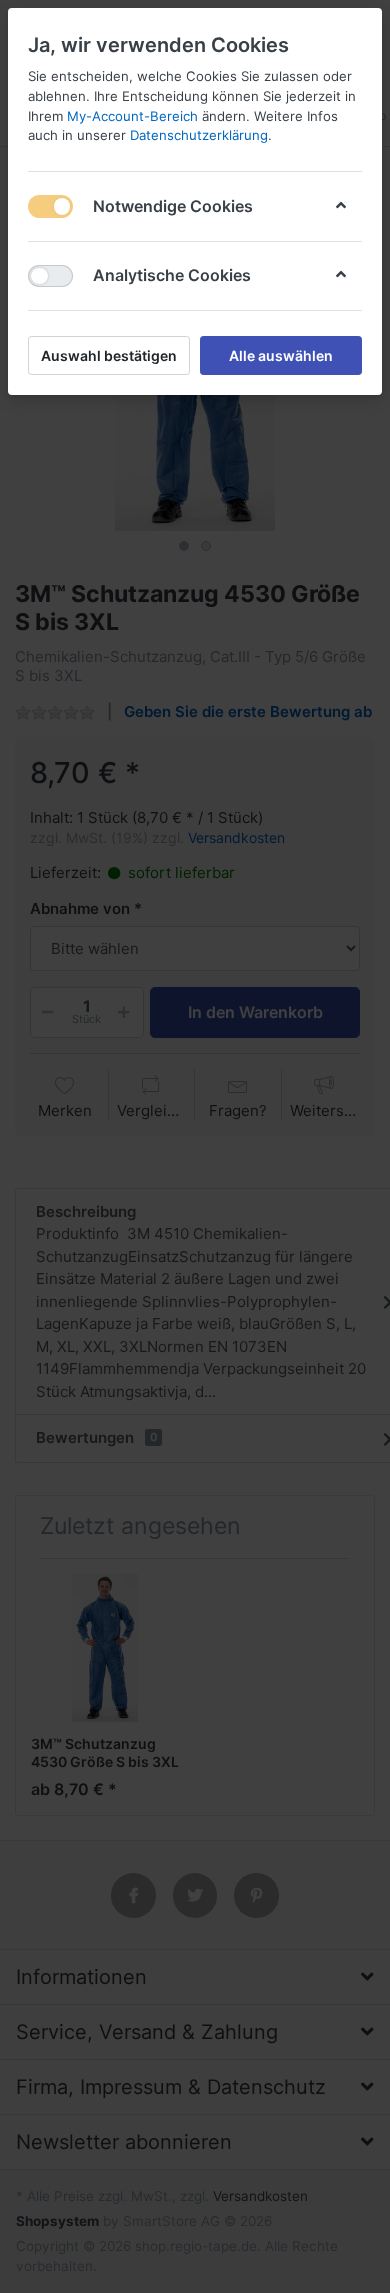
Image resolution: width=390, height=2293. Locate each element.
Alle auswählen (281, 355)
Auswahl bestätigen (109, 355)
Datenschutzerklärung (199, 135)
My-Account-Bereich (132, 116)
